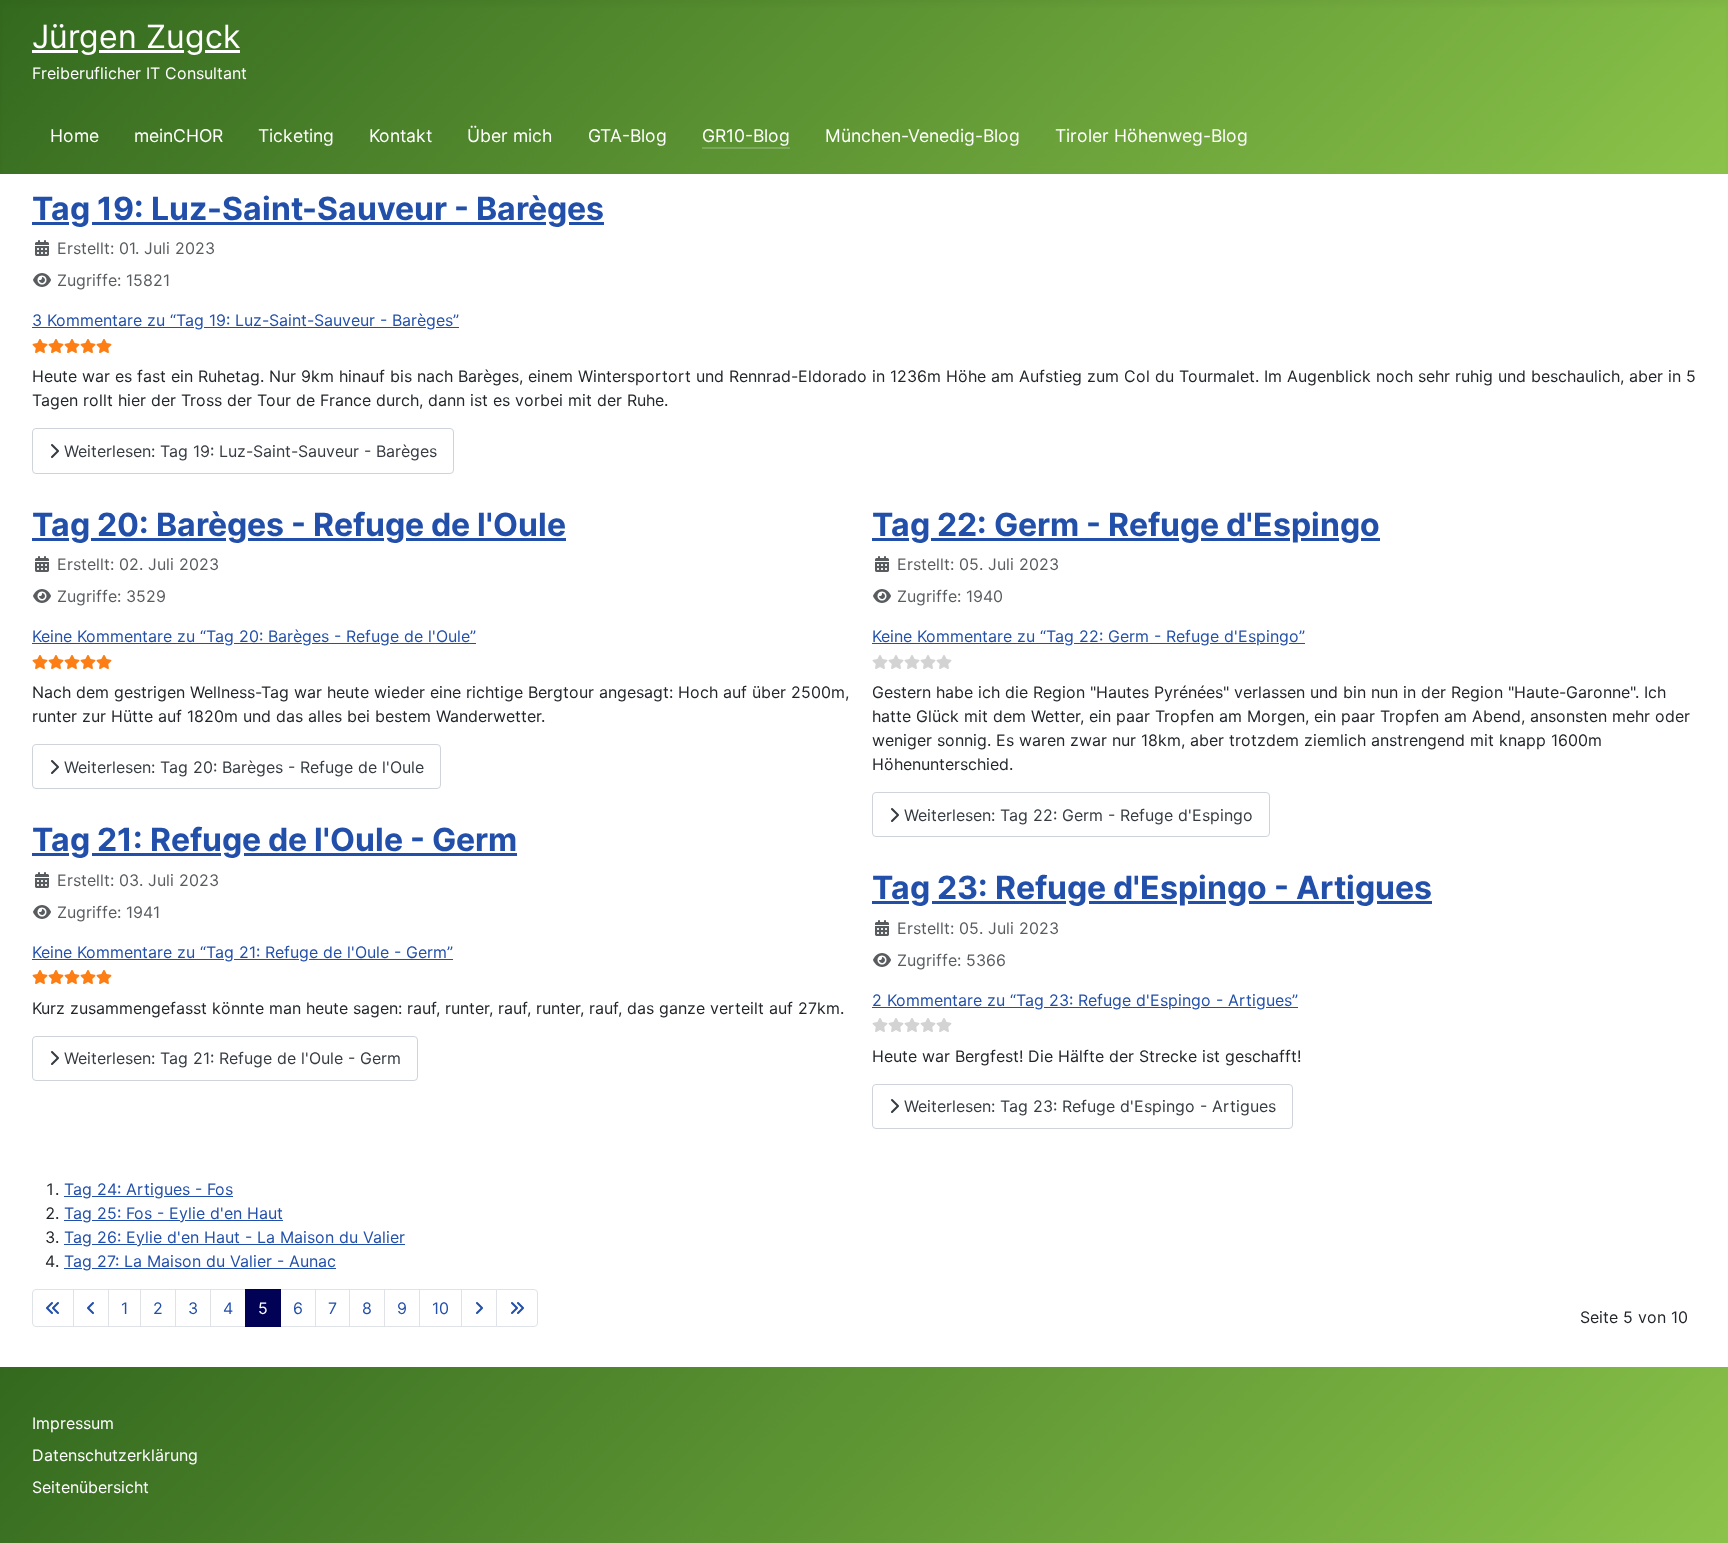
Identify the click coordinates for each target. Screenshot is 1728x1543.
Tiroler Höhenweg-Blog (1151, 135)
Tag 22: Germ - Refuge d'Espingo (1126, 524)
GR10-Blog (746, 135)
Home (74, 135)
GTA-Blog (627, 135)
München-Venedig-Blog (922, 135)
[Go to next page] (479, 1308)
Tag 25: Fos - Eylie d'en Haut (173, 1213)
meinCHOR (178, 135)
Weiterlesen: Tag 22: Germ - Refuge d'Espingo (1076, 815)
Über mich (509, 135)
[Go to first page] (53, 1308)
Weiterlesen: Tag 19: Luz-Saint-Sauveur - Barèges (248, 451)
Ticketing (296, 135)
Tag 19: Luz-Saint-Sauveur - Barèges (318, 208)
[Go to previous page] (91, 1308)
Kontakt (400, 135)
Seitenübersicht (90, 1487)
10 (440, 1308)
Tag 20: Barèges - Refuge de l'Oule (299, 524)
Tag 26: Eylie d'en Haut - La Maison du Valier (234, 1237)
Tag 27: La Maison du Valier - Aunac (200, 1261)
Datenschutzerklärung (115, 1455)
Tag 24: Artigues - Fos (148, 1189)
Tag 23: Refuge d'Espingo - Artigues (1152, 887)
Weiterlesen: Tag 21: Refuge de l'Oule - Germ (230, 1058)
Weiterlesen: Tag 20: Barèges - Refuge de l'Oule (241, 767)
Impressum (73, 1423)
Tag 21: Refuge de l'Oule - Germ (274, 839)
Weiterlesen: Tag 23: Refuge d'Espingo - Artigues (1087, 1106)
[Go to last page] (517, 1308)
